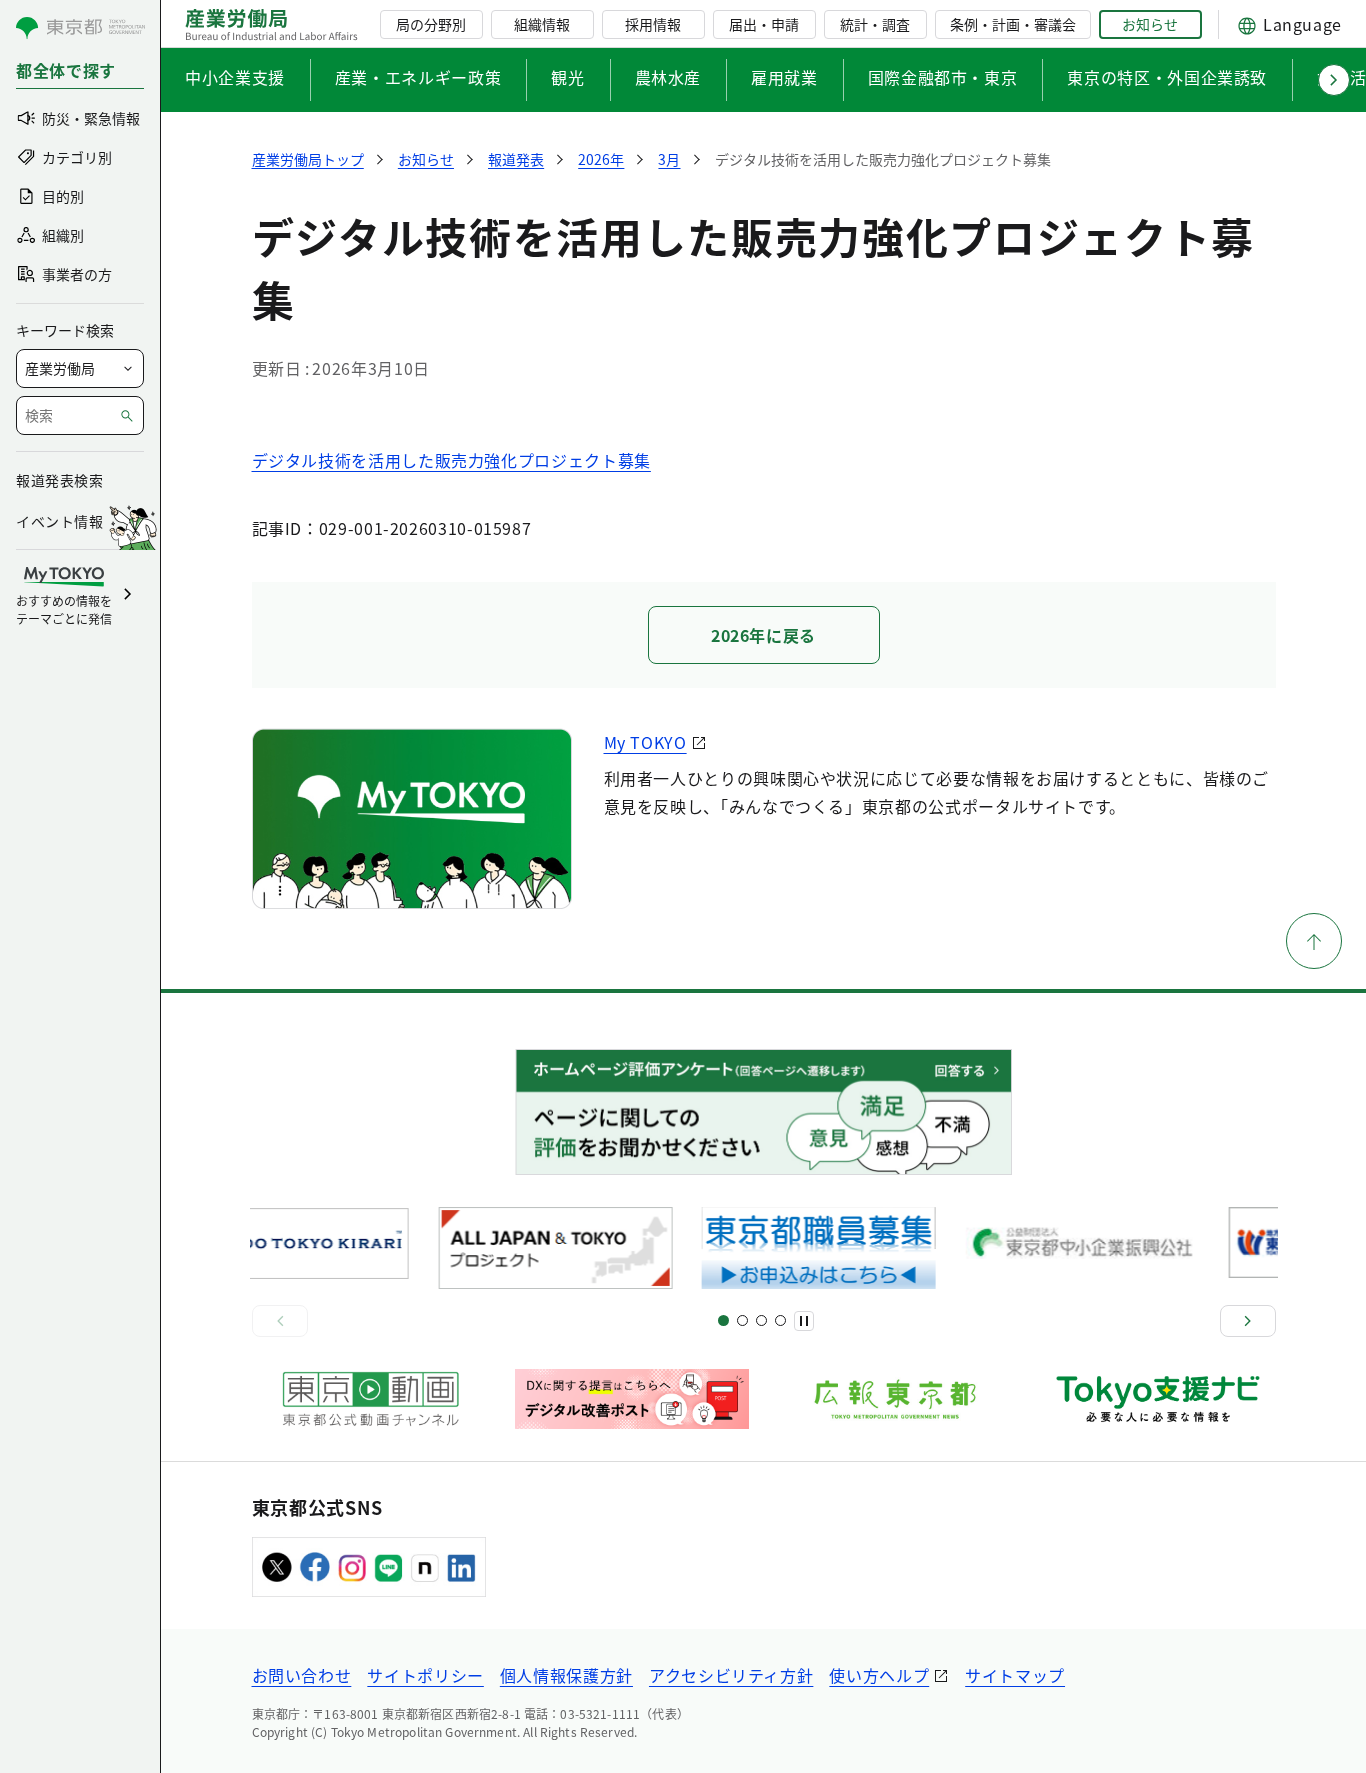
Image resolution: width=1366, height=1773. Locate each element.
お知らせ (1150, 24)
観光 (567, 77)
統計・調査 (875, 24)
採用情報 (653, 24)
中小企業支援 (235, 77)
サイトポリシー (425, 1675)
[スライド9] (761, 1320)
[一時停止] (804, 1321)
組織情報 (542, 24)
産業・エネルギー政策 (418, 77)
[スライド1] (723, 1320)
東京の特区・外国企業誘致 (1167, 77)
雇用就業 (784, 77)
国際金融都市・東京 (943, 77)
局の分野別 (431, 24)
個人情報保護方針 (566, 1675)
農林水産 (668, 77)
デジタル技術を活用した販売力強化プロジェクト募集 (451, 460)
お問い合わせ (302, 1675)
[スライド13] (780, 1320)
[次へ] (1248, 1321)
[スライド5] (742, 1320)
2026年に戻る (763, 635)
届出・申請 (764, 24)
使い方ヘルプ (879, 1675)
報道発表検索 (59, 480)
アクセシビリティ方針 (731, 1675)
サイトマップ (1015, 1675)
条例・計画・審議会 (1013, 24)
